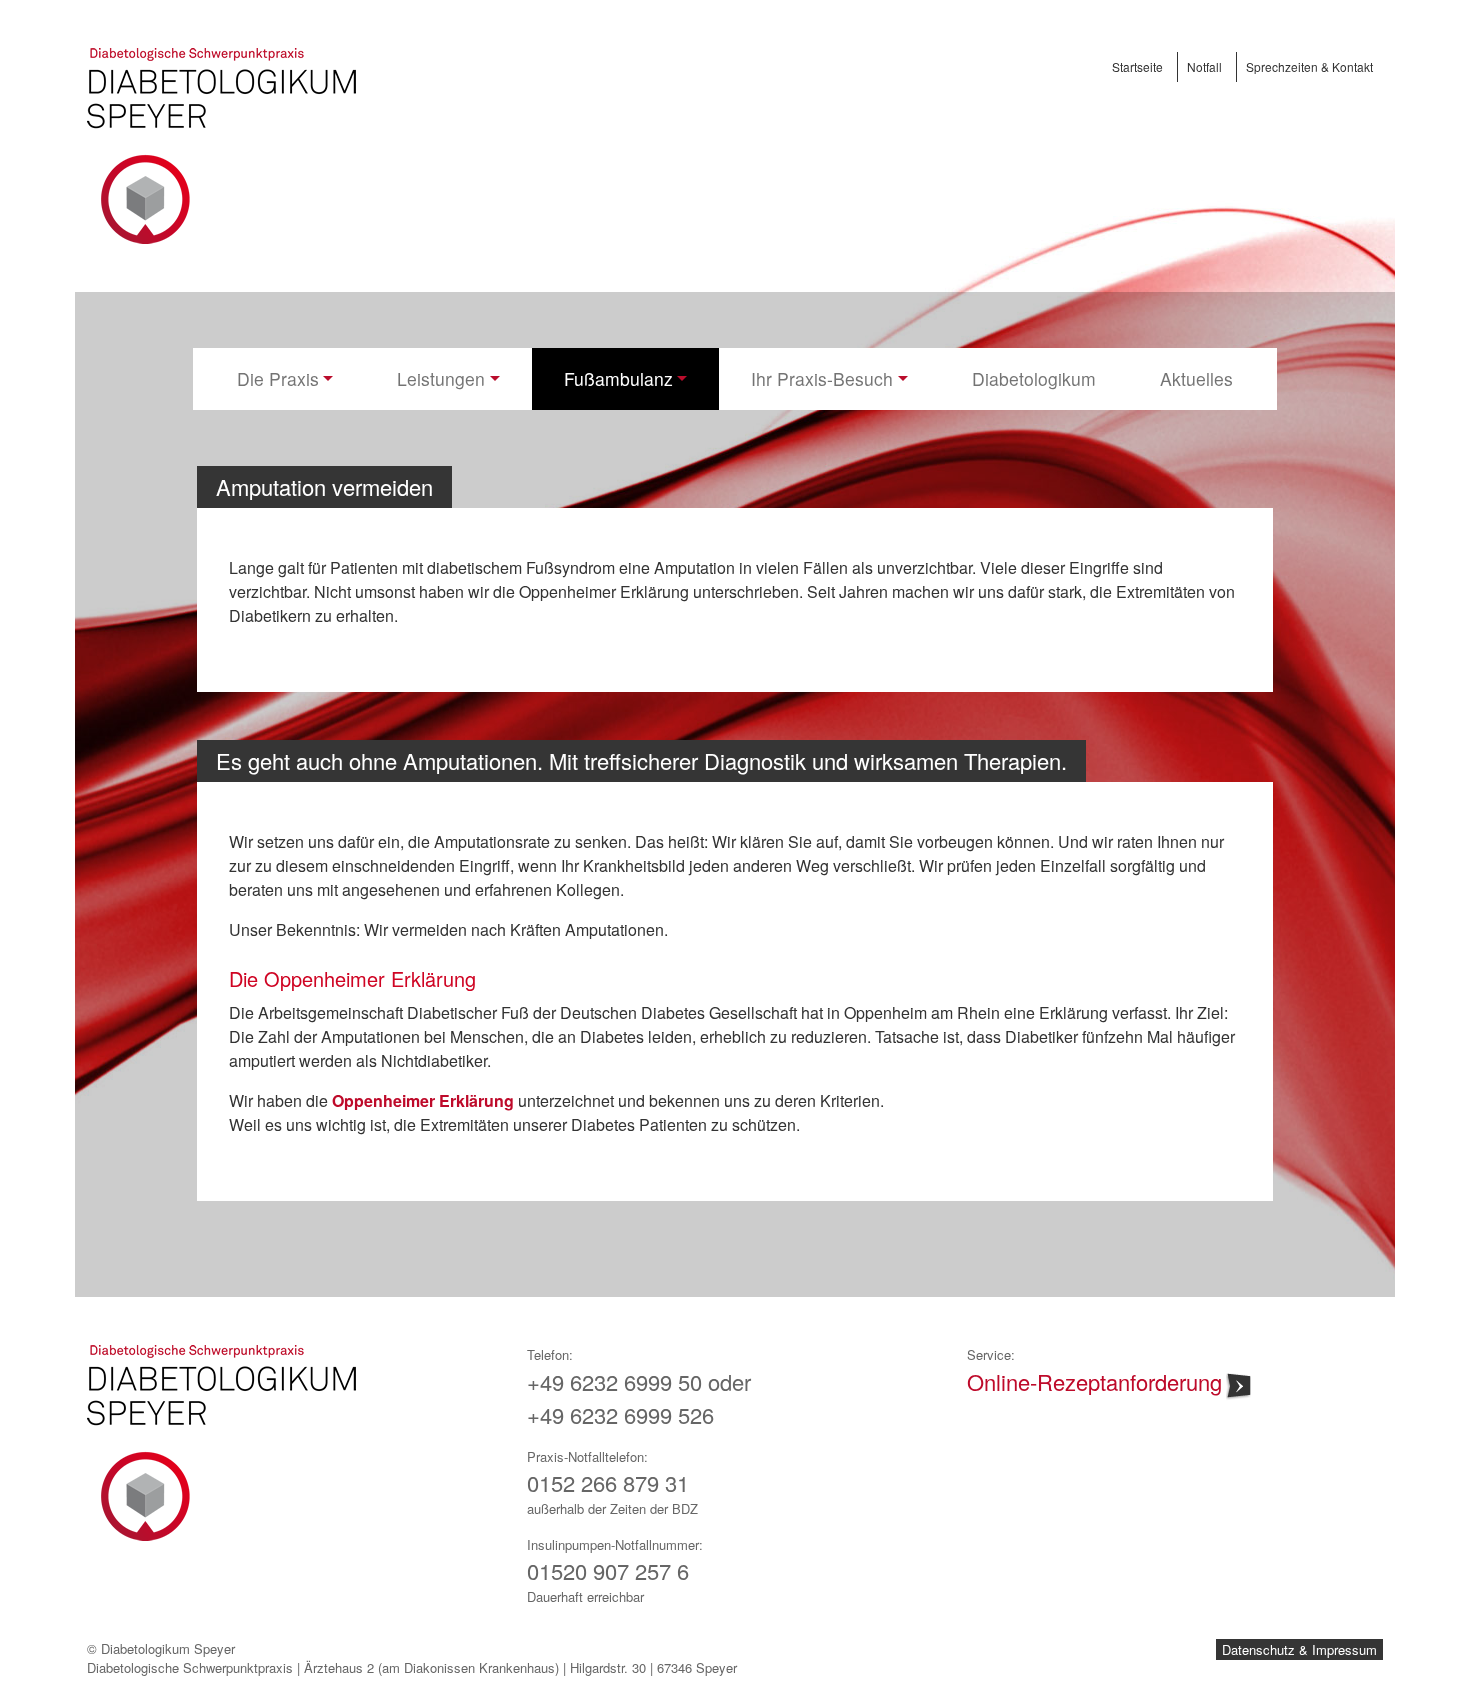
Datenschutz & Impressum (1299, 1649)
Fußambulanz (618, 378)
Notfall (1204, 66)
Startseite (1137, 66)
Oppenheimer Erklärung (425, 1100)
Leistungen (441, 378)
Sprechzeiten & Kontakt (1309, 66)
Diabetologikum (1034, 378)
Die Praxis (278, 378)
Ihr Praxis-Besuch (822, 378)
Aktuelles (1196, 378)
